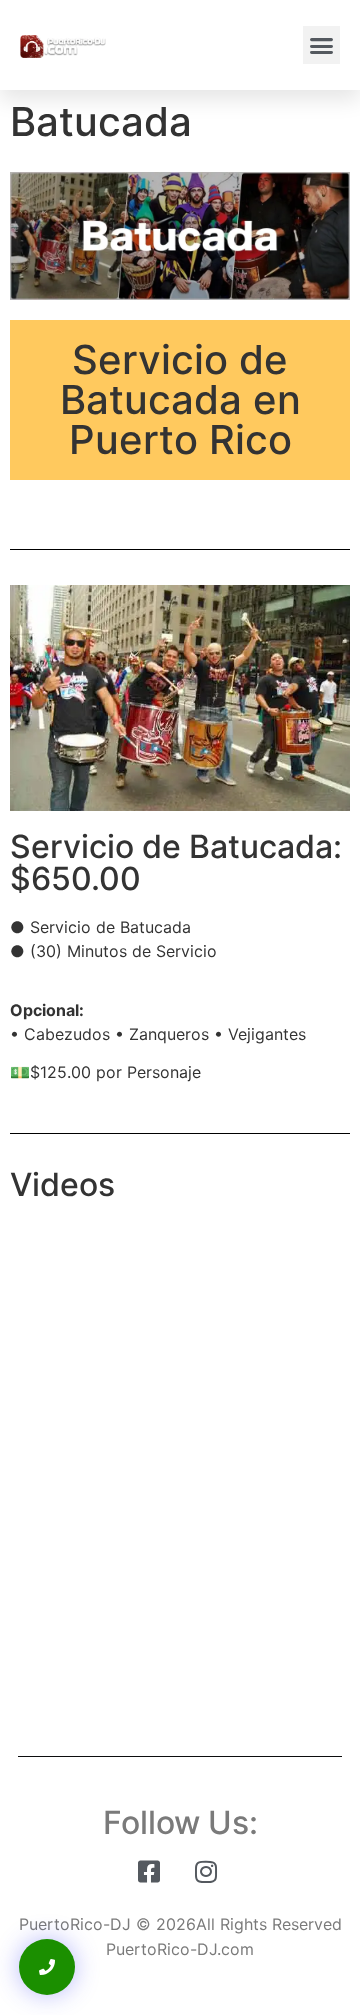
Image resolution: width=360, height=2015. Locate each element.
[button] (322, 45)
